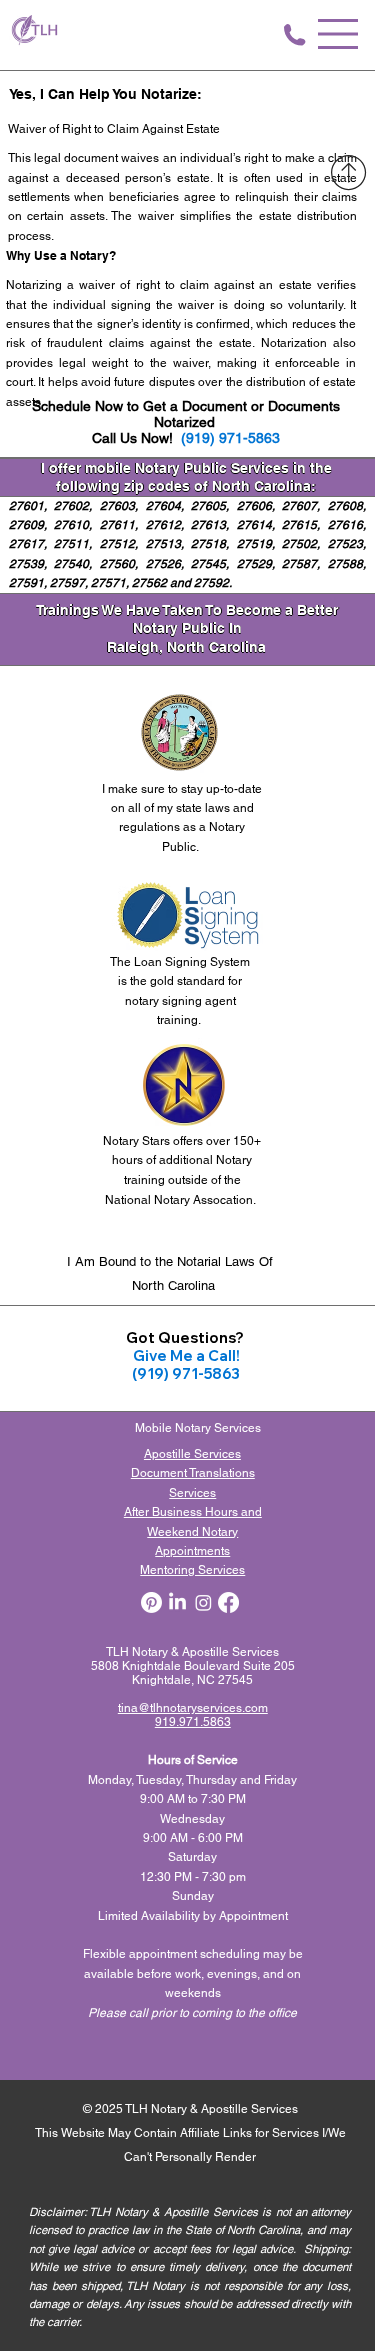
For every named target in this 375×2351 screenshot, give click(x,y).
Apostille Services (192, 1454)
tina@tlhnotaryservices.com (193, 1708)
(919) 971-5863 (230, 438)
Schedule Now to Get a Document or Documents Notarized (186, 414)
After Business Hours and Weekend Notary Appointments (193, 1531)
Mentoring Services (192, 1570)
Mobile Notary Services (199, 1428)
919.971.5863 (193, 1722)
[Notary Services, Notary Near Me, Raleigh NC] (177, 1602)
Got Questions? (186, 1338)
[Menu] (339, 34)
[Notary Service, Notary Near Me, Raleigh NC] (151, 1602)
